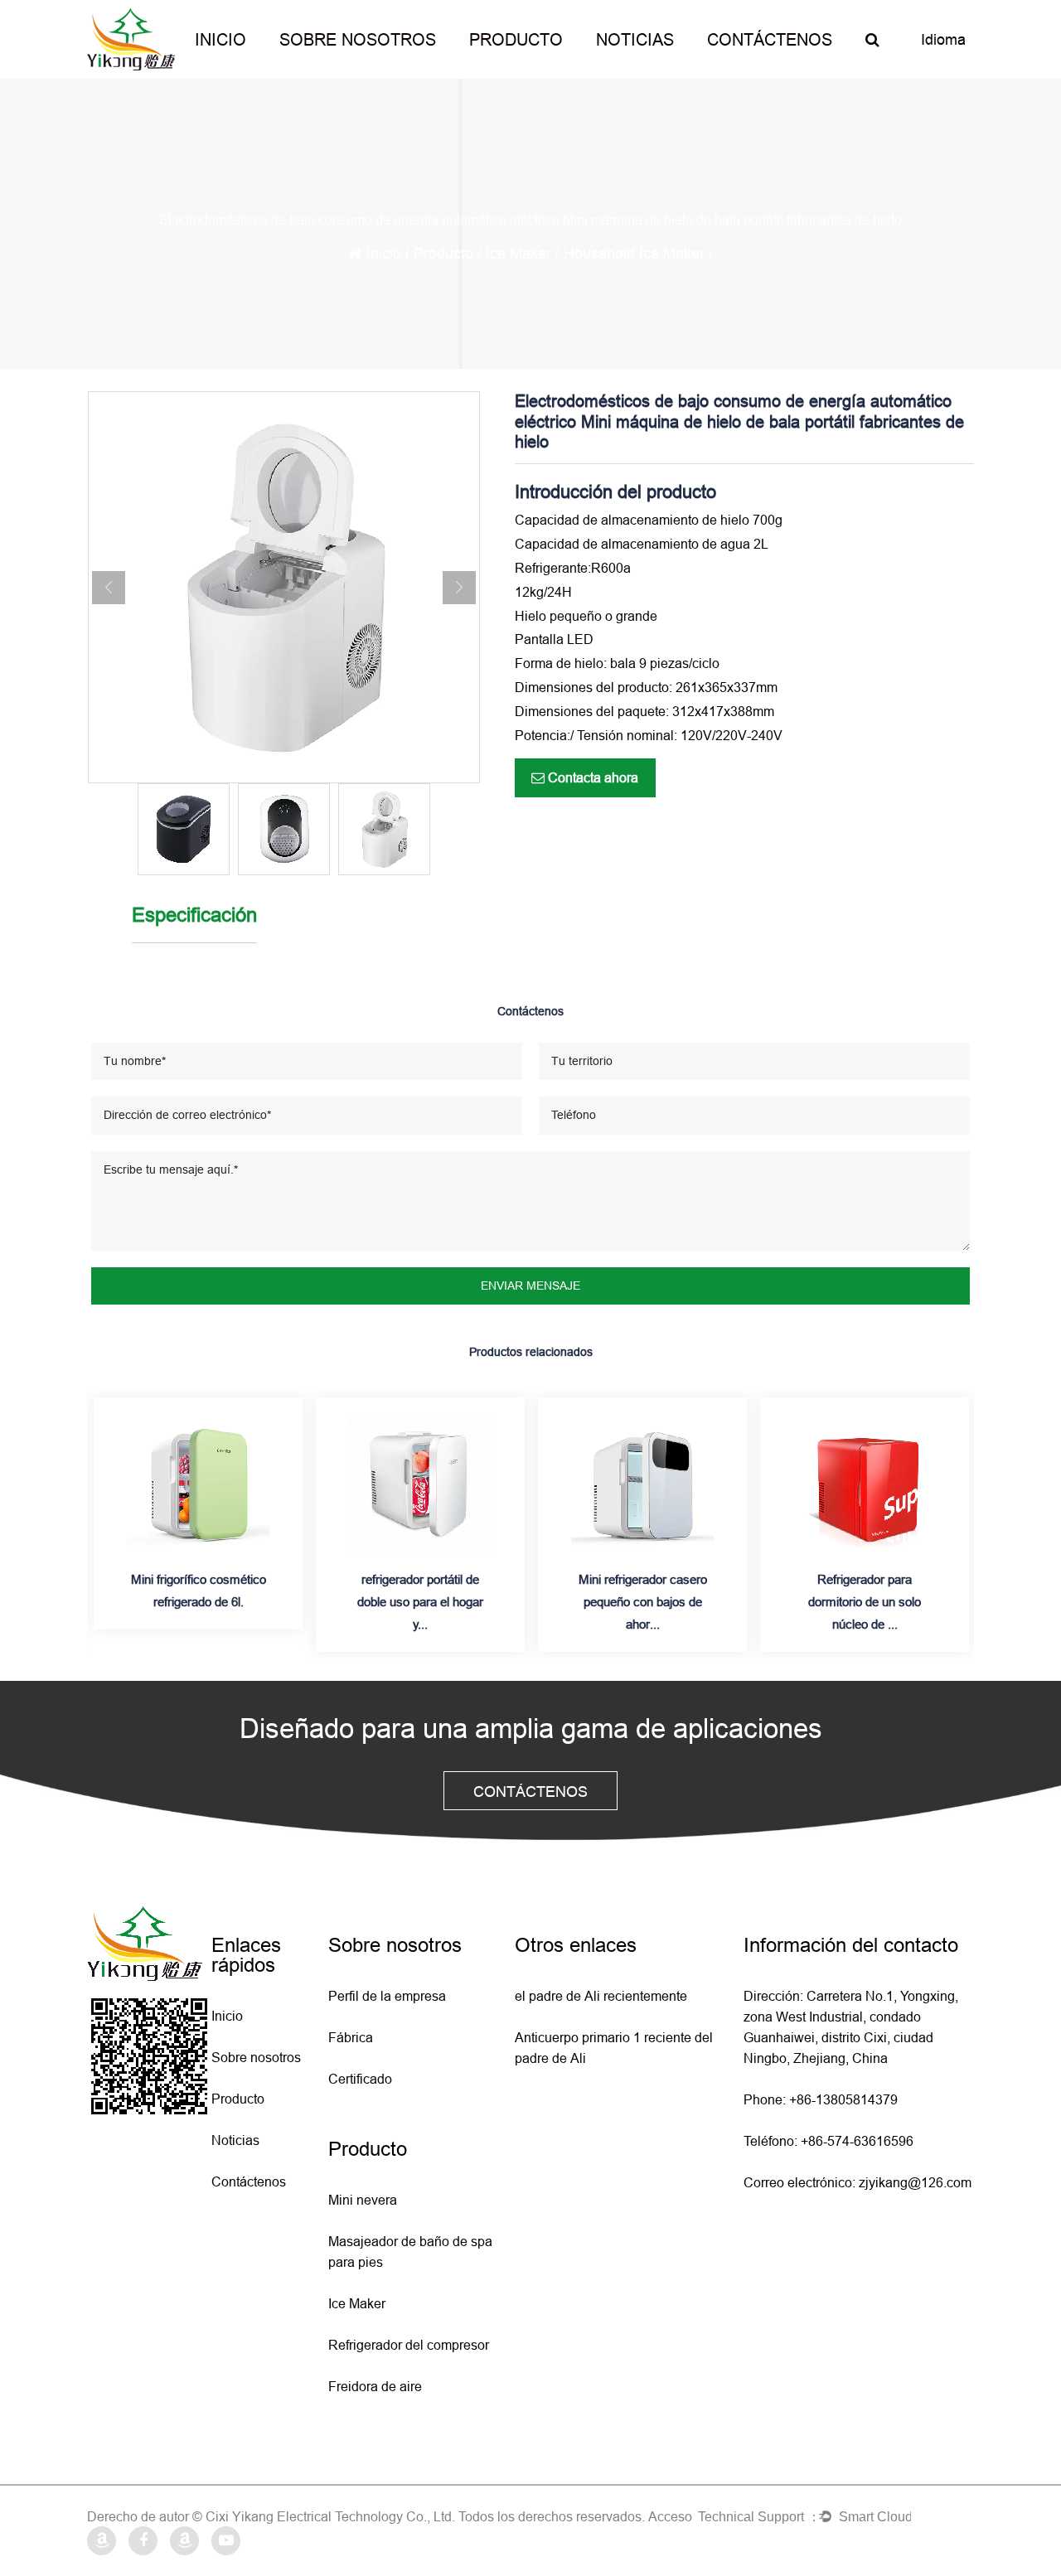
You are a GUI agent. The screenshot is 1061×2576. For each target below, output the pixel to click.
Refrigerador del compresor (409, 2345)
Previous (109, 588)
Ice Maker (518, 253)
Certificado (360, 2079)
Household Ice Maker (634, 253)
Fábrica (351, 2037)
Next (459, 588)
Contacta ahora (591, 777)
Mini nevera (363, 2200)
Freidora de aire (375, 2386)
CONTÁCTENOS (530, 1792)
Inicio (220, 39)
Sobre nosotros (358, 39)
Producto (516, 39)
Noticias (635, 39)
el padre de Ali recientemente (601, 1996)
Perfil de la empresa (387, 1996)
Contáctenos (770, 39)
